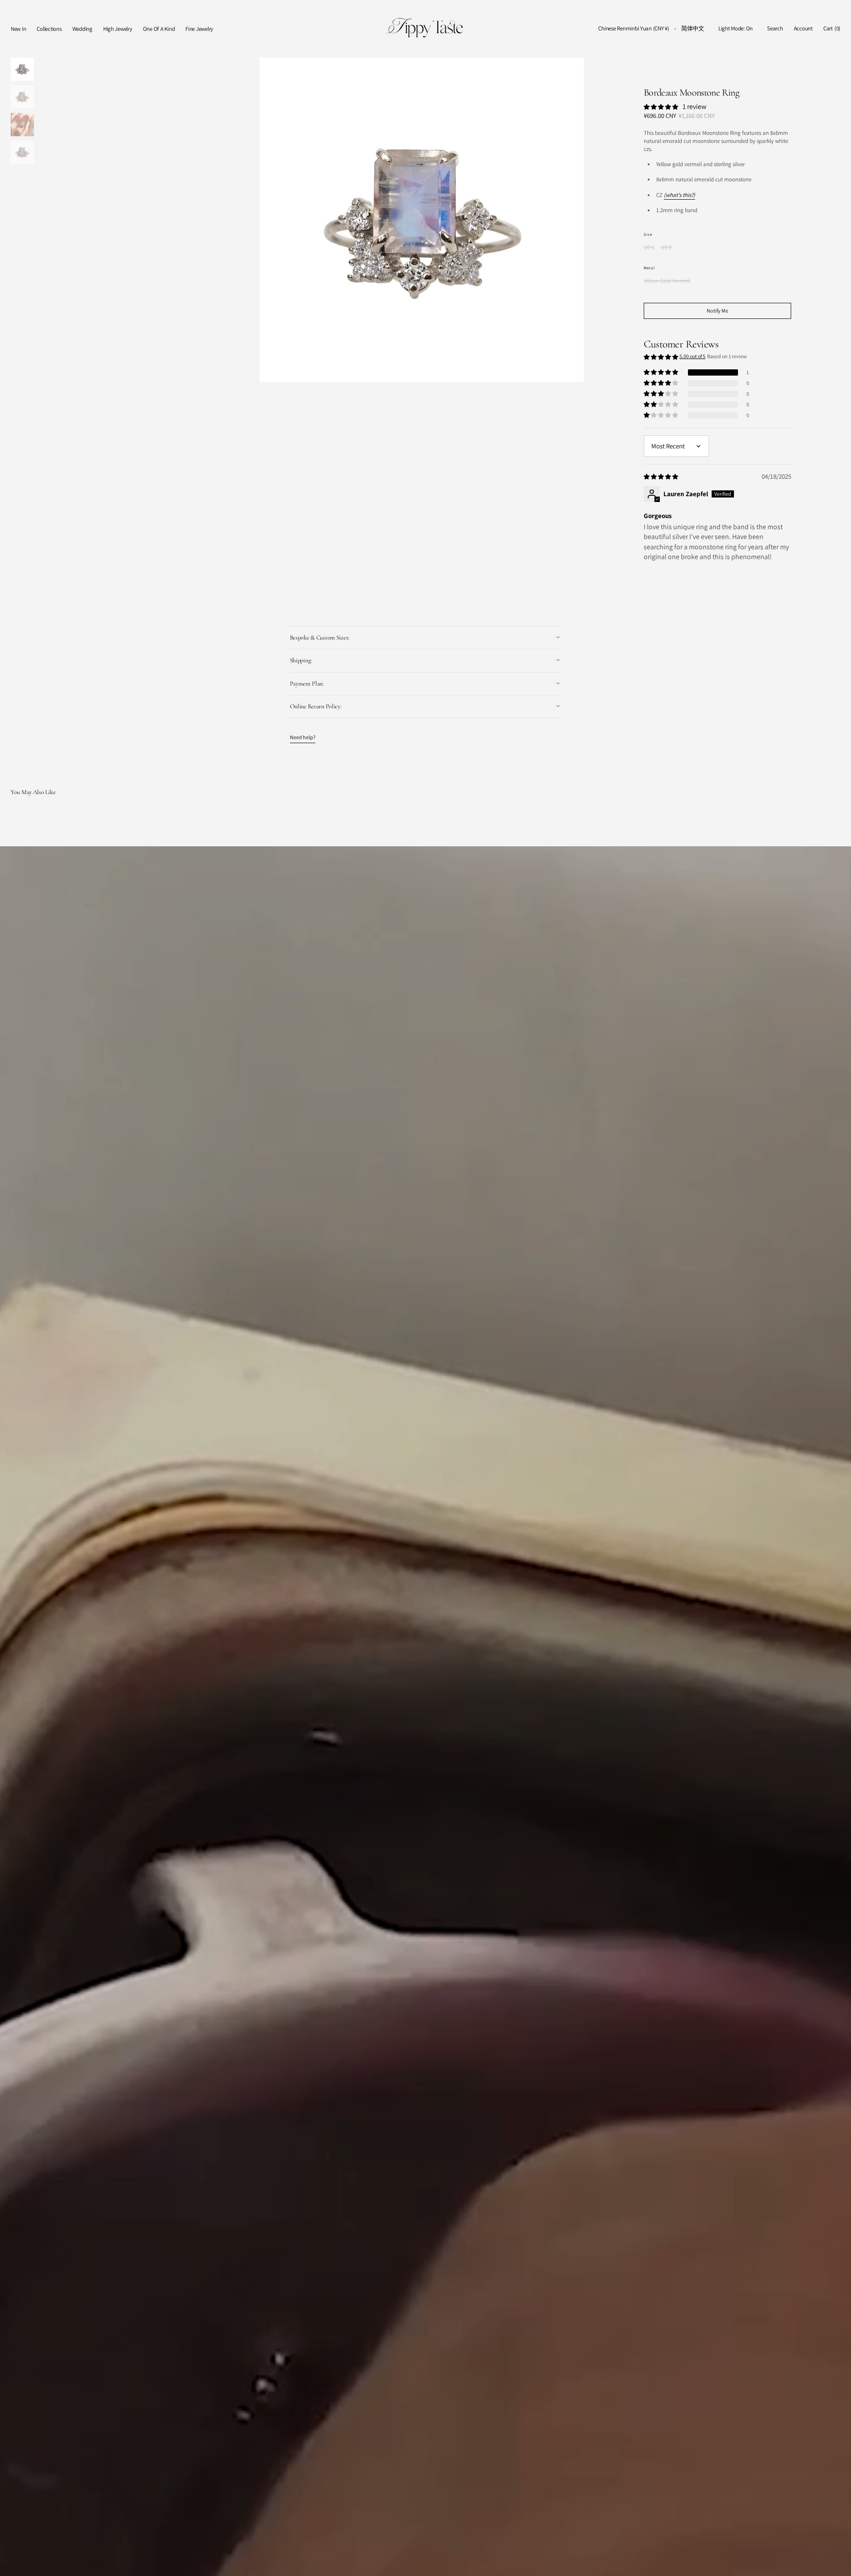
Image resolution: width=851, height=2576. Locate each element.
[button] (633, 29)
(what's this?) (679, 195)
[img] (662, 476)
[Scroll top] (838, 2563)
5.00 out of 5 (692, 356)
